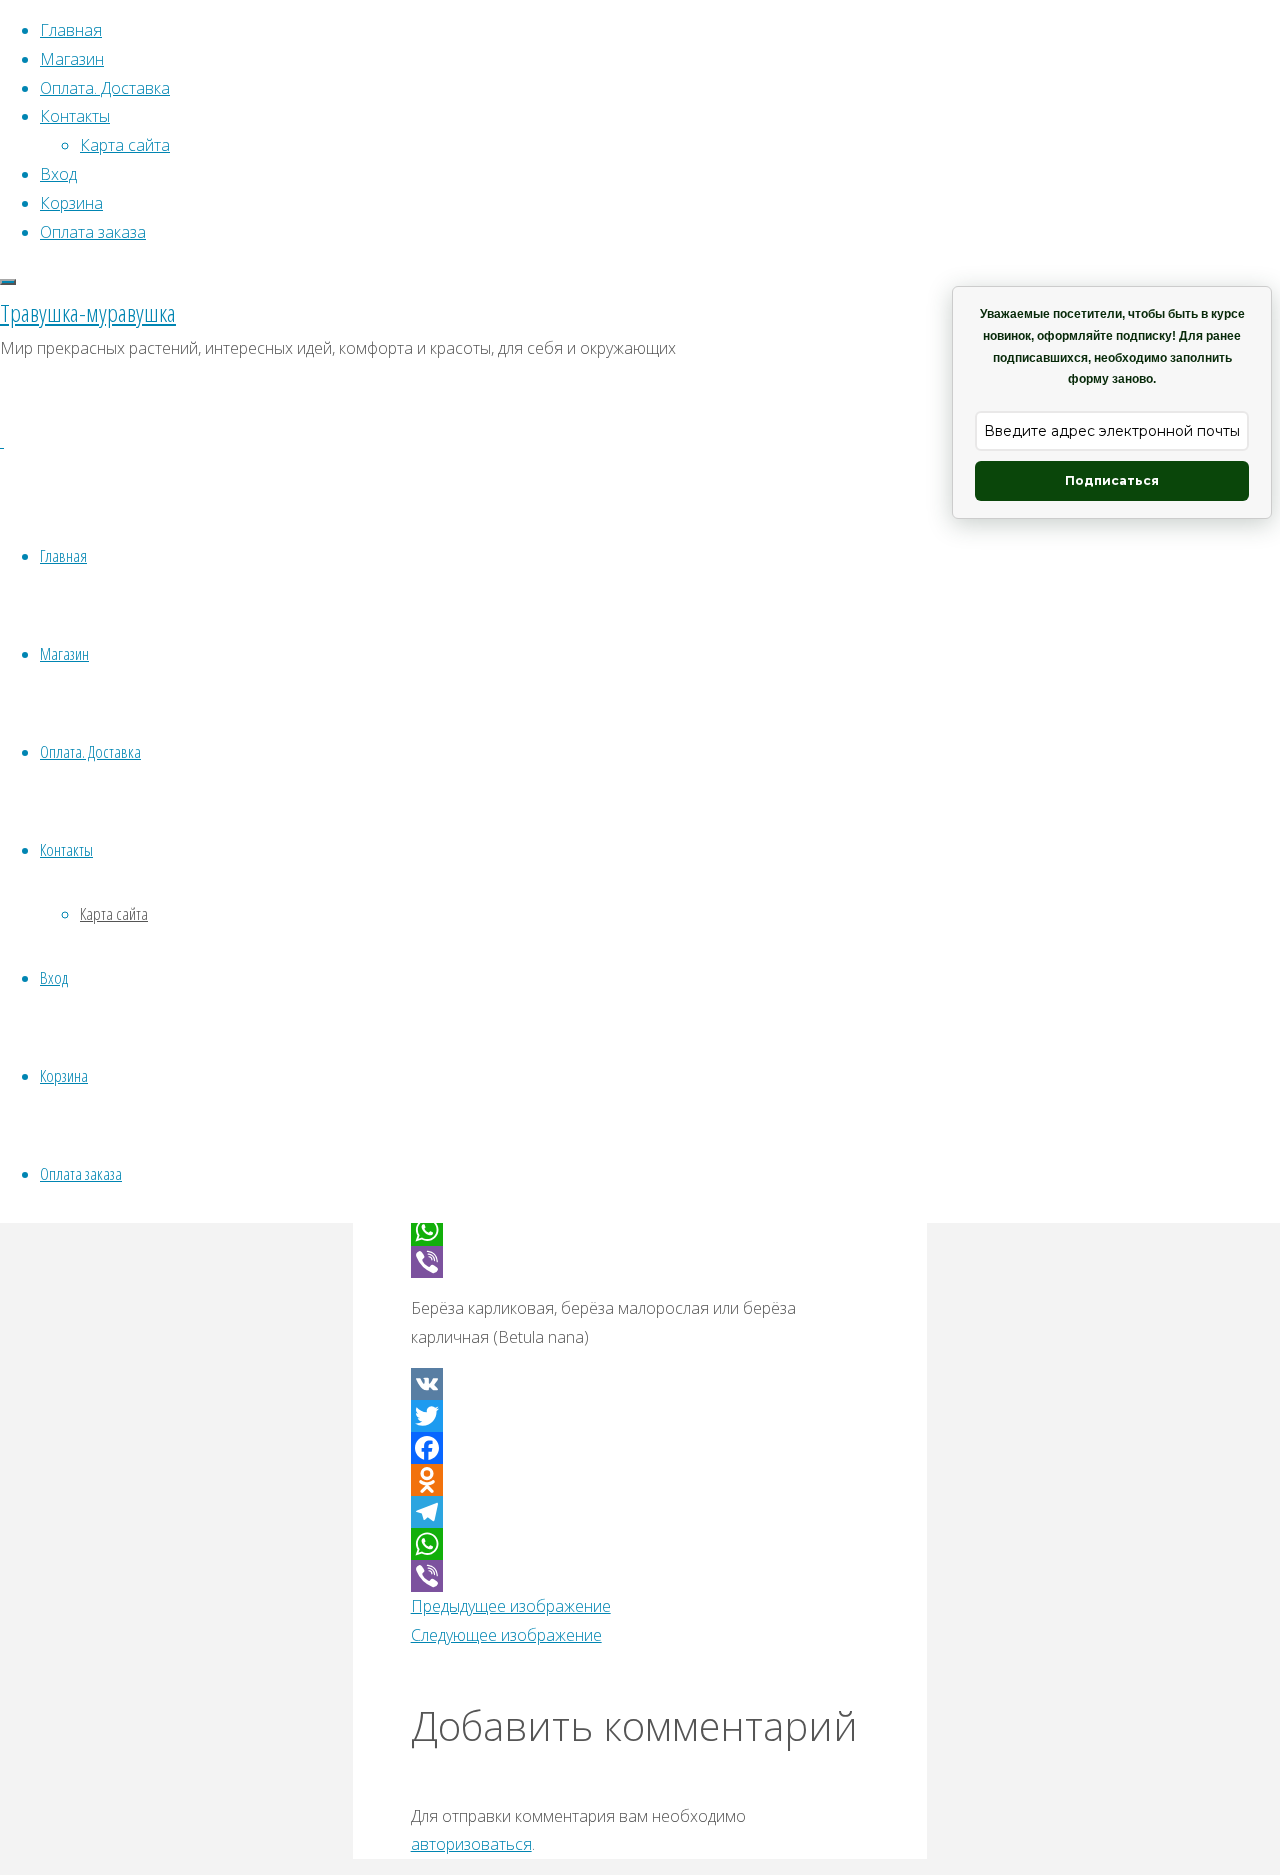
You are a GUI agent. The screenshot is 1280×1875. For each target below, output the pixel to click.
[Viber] (640, 1262)
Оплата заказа (81, 1173)
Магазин (64, 653)
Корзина (64, 1075)
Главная (63, 555)
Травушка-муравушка (88, 312)
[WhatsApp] (640, 1230)
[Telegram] (640, 1512)
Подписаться (1112, 480)
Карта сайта (114, 913)
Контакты (66, 849)
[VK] (640, 1384)
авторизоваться (471, 1844)
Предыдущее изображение (511, 1606)
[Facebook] (640, 1448)
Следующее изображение (506, 1635)
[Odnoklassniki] (640, 1480)
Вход (54, 977)
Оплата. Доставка (90, 751)
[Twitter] (640, 1416)
